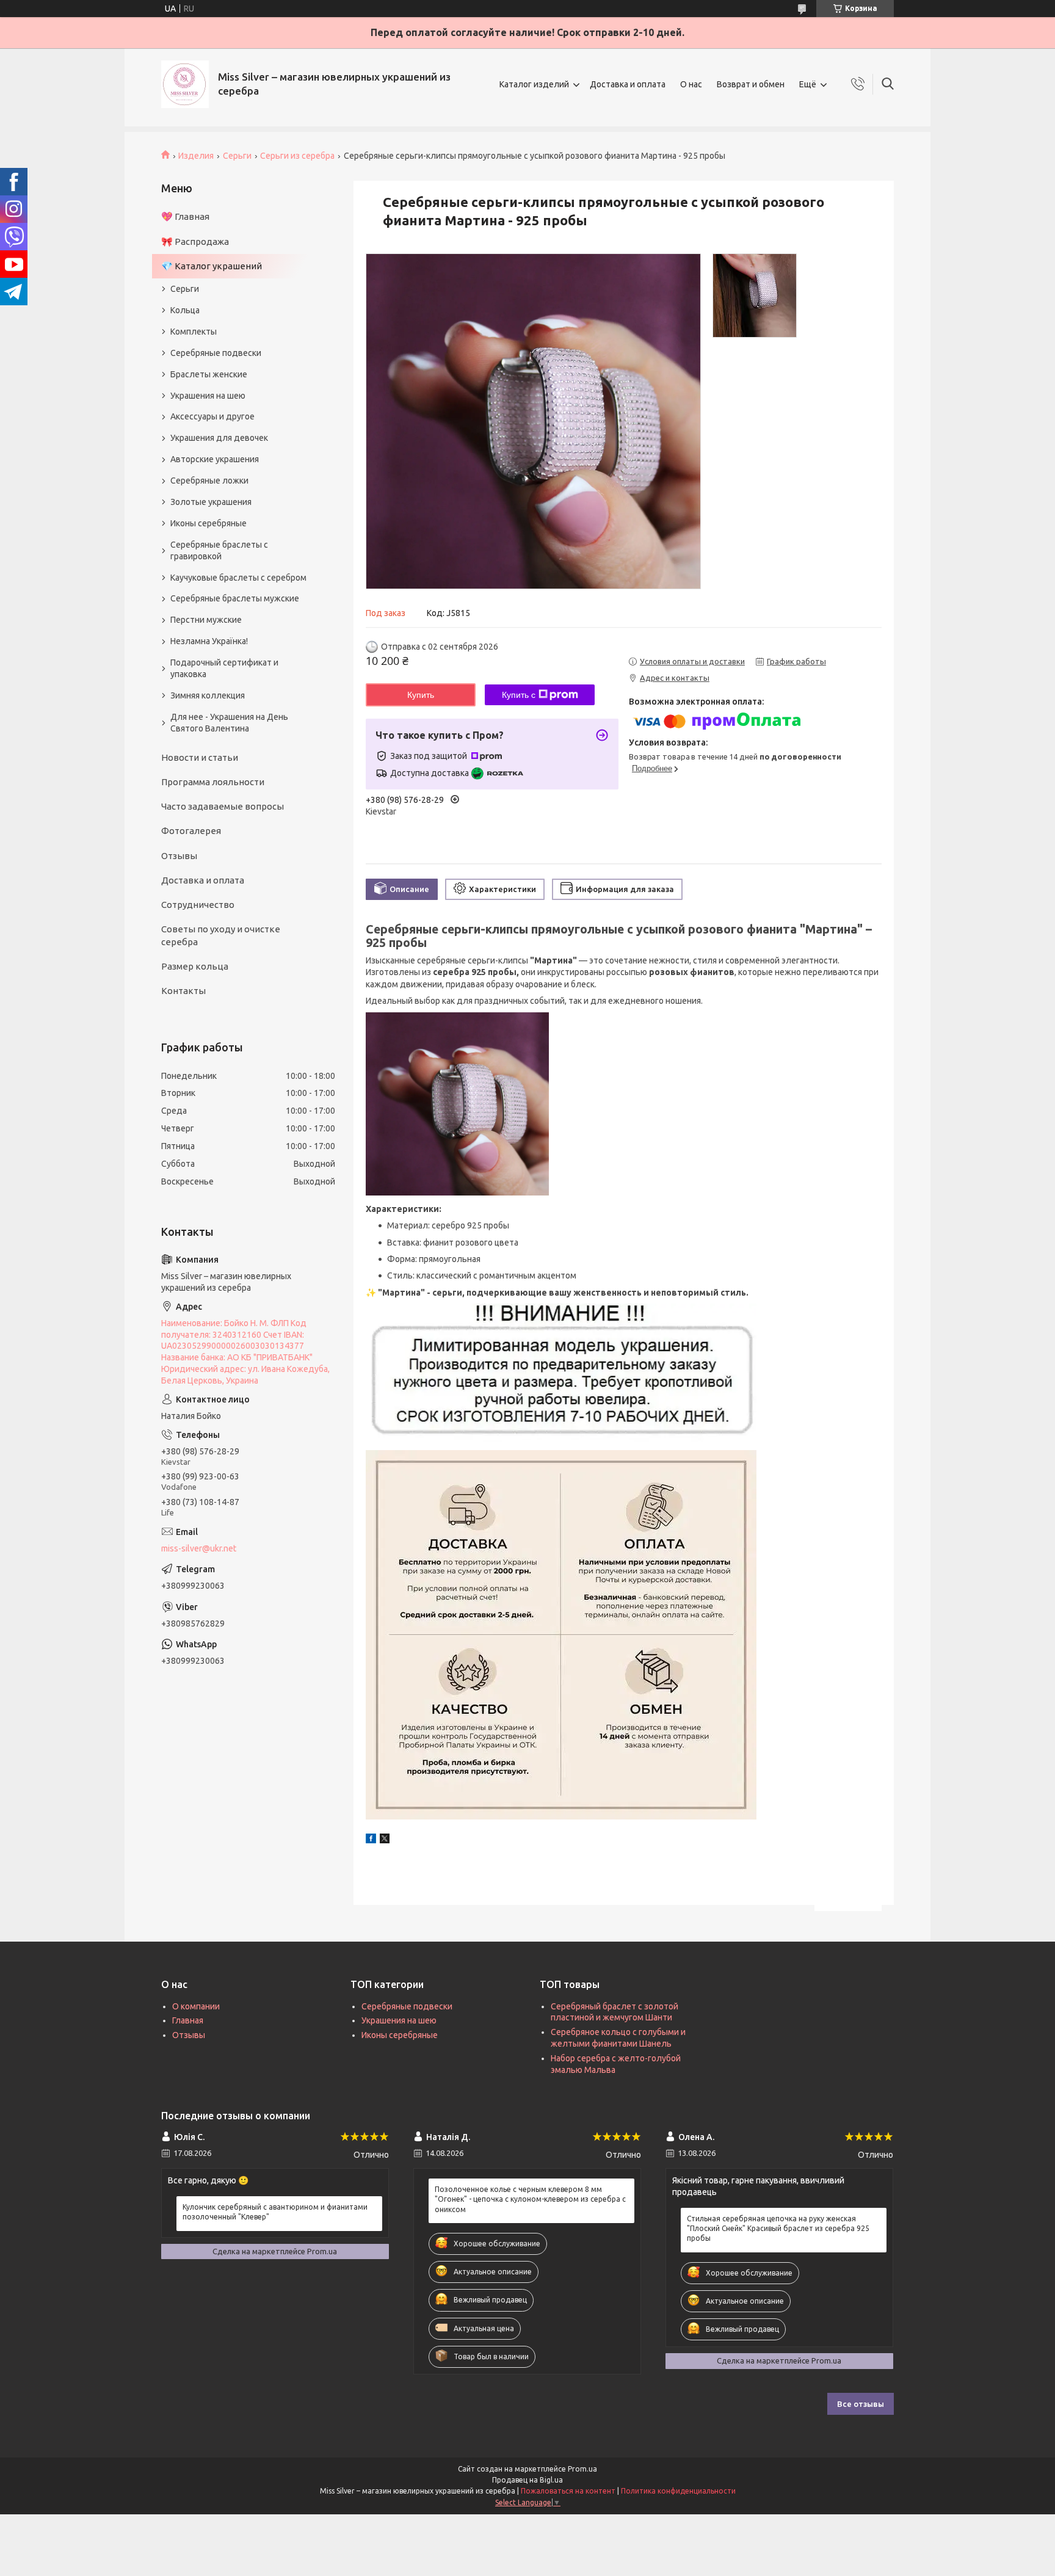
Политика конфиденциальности (678, 2491)
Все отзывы (861, 2404)
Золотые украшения (211, 502)
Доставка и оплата (628, 84)
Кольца (185, 310)
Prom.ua (582, 2469)
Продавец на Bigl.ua (527, 2480)
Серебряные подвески (216, 353)
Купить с (519, 695)
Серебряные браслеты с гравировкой (219, 550)
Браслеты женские (209, 374)
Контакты (183, 991)
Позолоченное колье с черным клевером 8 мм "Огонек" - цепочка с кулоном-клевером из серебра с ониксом (530, 2199)
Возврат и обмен (751, 84)
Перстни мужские (206, 620)
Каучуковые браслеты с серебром (238, 578)
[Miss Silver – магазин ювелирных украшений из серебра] (185, 84)
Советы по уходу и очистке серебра (221, 935)
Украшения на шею (208, 396)
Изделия (196, 156)
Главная (188, 2020)
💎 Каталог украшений (212, 266)
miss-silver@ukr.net (199, 1548)
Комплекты (194, 332)
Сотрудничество (198, 905)
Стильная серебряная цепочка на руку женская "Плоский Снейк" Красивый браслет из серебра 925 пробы (778, 2228)
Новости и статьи (200, 757)
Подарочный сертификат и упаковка (224, 668)
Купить (421, 695)
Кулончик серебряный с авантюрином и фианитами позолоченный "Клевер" (275, 2212)
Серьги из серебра (297, 156)
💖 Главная (185, 216)
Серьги (237, 156)
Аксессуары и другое (212, 416)
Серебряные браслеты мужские (235, 598)
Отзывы (179, 856)
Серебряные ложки (209, 481)
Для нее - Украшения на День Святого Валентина (229, 723)
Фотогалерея (191, 831)
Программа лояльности (213, 782)
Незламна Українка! (209, 641)
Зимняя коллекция (208, 695)
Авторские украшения (215, 459)
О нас (691, 84)
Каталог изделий (534, 84)
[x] (385, 1840)
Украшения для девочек (219, 438)
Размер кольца (195, 966)
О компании (196, 2006)
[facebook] (371, 1840)
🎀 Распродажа (195, 241)
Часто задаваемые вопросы (223, 806)
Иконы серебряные (208, 523)
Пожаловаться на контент (568, 2491)
